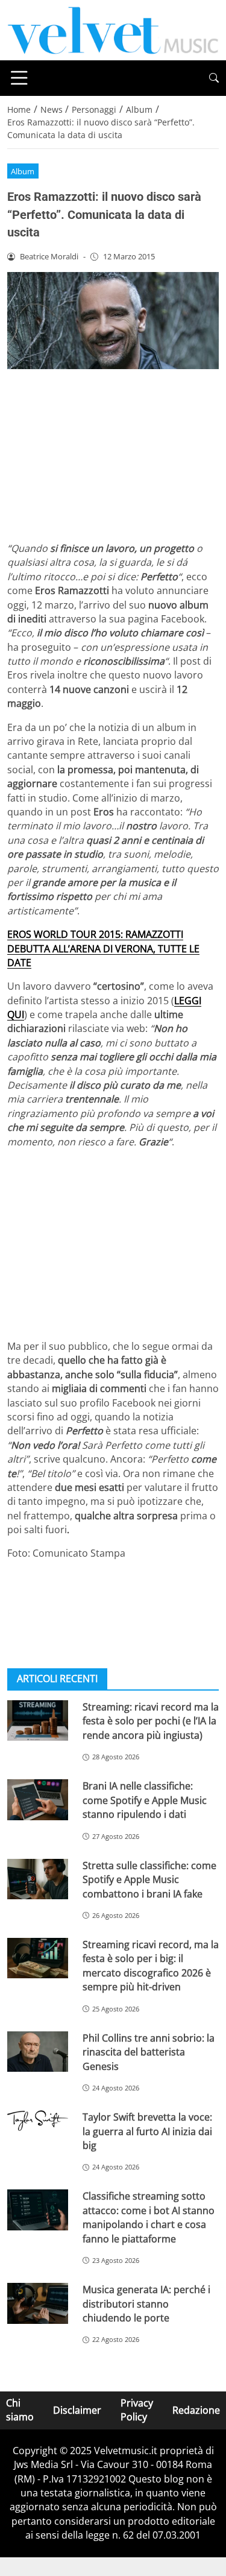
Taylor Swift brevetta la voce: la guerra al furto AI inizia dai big (147, 2131)
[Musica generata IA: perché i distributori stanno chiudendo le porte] (38, 2303)
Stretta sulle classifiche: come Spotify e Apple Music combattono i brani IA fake (149, 1880)
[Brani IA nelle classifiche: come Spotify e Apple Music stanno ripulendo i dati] (38, 1799)
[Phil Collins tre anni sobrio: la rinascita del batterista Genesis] (38, 2052)
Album (23, 171)
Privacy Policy (137, 2410)
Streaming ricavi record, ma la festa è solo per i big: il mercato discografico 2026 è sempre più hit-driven (151, 1966)
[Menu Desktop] (19, 78)
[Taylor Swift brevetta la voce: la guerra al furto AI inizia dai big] (38, 2121)
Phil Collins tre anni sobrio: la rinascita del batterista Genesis (149, 2052)
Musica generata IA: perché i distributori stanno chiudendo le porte (146, 2304)
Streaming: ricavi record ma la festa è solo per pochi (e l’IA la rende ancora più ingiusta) (151, 1721)
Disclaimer (77, 2410)
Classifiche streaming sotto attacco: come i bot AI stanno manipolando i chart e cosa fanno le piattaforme (149, 2217)
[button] (214, 78)
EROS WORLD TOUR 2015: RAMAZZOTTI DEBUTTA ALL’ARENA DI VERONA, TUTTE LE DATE (103, 948)
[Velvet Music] (113, 29)
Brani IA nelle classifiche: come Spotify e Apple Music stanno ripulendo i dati (145, 1800)
